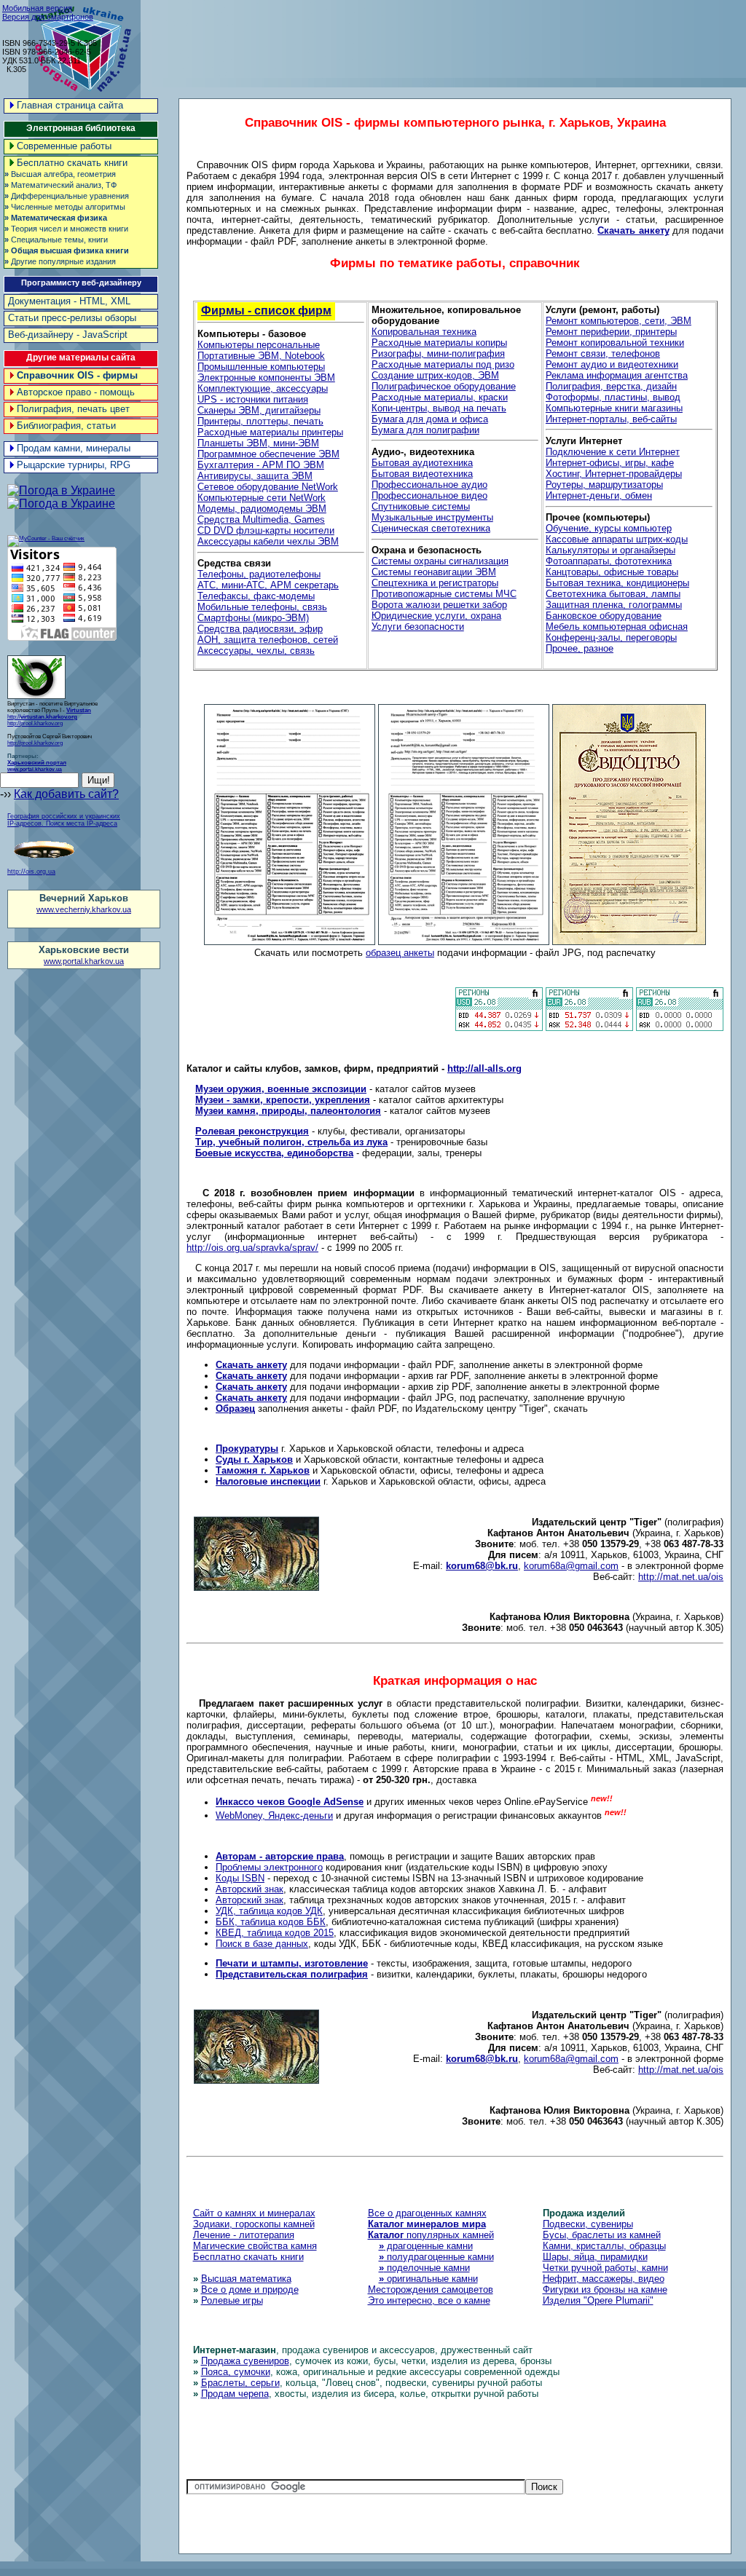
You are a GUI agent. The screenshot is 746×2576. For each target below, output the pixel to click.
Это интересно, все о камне (429, 2300)
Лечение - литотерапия (244, 2235)
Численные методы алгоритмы (65, 207)
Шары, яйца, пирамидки (595, 2257)
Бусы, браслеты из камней (602, 2235)
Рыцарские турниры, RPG (74, 465)
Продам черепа (235, 2394)
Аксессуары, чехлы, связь (256, 651)
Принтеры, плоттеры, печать (260, 421)
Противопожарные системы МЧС (444, 594)
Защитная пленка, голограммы (614, 605)
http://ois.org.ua (31, 872)
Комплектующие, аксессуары (263, 388)
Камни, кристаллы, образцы (604, 2246)
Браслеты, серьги (240, 2383)
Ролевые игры (232, 2300)
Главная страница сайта (70, 105)
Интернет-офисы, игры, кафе (610, 463)
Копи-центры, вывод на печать (439, 408)
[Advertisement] (480, 36)
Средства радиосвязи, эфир (260, 629)
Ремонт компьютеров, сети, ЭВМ (619, 321)
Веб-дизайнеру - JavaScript (68, 335)
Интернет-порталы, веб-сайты (611, 419)
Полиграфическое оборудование (444, 386)
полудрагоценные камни (436, 2257)
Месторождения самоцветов (431, 2289)
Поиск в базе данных (262, 1944)
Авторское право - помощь (76, 392)
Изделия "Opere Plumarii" (598, 2300)
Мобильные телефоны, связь (262, 607)
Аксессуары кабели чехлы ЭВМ (268, 541)
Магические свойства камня (255, 2246)
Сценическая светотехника (431, 528)
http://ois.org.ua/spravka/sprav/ (252, 1248)
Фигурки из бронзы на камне (605, 2289)
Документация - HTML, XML (69, 301)
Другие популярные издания (60, 261)
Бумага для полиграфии (425, 430)
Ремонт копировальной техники (615, 343)
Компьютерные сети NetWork (262, 498)
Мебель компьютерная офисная (617, 627)
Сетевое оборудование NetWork (268, 487)
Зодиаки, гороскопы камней (254, 2224)
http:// (49, 714)
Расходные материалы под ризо (443, 364)
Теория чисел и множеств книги (66, 229)
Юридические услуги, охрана (436, 616)
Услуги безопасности (418, 627)
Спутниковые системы (421, 506)
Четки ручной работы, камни (605, 2268)
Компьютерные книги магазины (614, 408)
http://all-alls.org (484, 1068)
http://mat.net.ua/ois (681, 1577)
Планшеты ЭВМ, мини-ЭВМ (258, 443)
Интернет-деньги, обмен (599, 495)
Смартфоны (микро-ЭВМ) (253, 618)
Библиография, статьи (66, 426)
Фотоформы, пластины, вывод (613, 397)
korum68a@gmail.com (571, 1566)
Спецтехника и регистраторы (435, 583)
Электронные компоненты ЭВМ (266, 378)
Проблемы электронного (269, 1867)
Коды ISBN (240, 1878)
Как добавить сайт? (66, 794)
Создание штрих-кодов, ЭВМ (435, 375)
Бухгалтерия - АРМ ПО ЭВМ (261, 465)
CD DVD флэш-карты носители (266, 530)
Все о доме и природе (250, 2289)
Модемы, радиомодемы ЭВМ (262, 509)
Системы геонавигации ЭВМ (434, 572)
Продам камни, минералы (74, 448)
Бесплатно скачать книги (72, 163)
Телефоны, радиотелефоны (259, 574)
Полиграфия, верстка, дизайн (611, 386)
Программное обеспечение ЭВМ (268, 454)
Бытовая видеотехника (422, 474)
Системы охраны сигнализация (440, 561)
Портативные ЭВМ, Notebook (261, 356)
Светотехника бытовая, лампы (613, 594)
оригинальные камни (428, 2279)
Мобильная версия (37, 8)
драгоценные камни (426, 2246)
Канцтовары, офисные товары (612, 572)
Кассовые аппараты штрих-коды (617, 539)
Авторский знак (250, 1889)
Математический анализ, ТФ (60, 185)
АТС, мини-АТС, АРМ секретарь (268, 585)
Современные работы (64, 146)
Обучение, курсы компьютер (609, 528)
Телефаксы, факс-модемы (256, 596)
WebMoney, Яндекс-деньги (274, 1816)
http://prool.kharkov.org (35, 723)
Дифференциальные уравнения (67, 196)
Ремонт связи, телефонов (603, 353)
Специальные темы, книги (56, 240)
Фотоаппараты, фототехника (609, 561)
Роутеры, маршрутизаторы (604, 485)
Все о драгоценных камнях (427, 2213)
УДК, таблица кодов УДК (269, 1911)
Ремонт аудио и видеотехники (612, 364)
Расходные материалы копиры (439, 343)
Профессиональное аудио (429, 485)
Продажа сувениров (245, 2361)
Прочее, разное (580, 648)
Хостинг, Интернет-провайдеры (614, 474)
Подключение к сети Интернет (613, 452)
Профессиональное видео (429, 495)
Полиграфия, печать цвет (73, 409)
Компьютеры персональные (259, 345)
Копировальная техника (424, 332)
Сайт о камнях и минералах (254, 2213)
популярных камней (431, 2235)
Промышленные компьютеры (261, 367)
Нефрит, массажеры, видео (604, 2279)
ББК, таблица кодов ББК (271, 1922)
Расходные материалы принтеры (270, 432)
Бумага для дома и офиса (430, 419)
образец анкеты (400, 953)
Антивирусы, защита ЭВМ (255, 476)
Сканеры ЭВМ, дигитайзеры (259, 410)
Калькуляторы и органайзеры (610, 550)
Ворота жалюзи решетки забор (439, 605)
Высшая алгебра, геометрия (60, 174)
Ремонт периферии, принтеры (611, 332)
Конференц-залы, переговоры (611, 637)
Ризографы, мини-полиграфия (438, 353)
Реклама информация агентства (617, 375)
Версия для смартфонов (48, 17)
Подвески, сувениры (588, 2224)
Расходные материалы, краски (440, 397)
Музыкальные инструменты (432, 517)
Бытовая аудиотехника (422, 463)
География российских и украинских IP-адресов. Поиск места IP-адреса (64, 820)
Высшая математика (246, 2279)
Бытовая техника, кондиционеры (617, 583)
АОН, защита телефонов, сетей (268, 640)
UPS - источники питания (253, 399)
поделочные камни (424, 2268)
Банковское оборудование (604, 616)
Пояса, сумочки (236, 2372)
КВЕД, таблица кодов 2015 (275, 1933)
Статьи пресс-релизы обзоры (72, 318)
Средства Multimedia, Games (261, 519)
